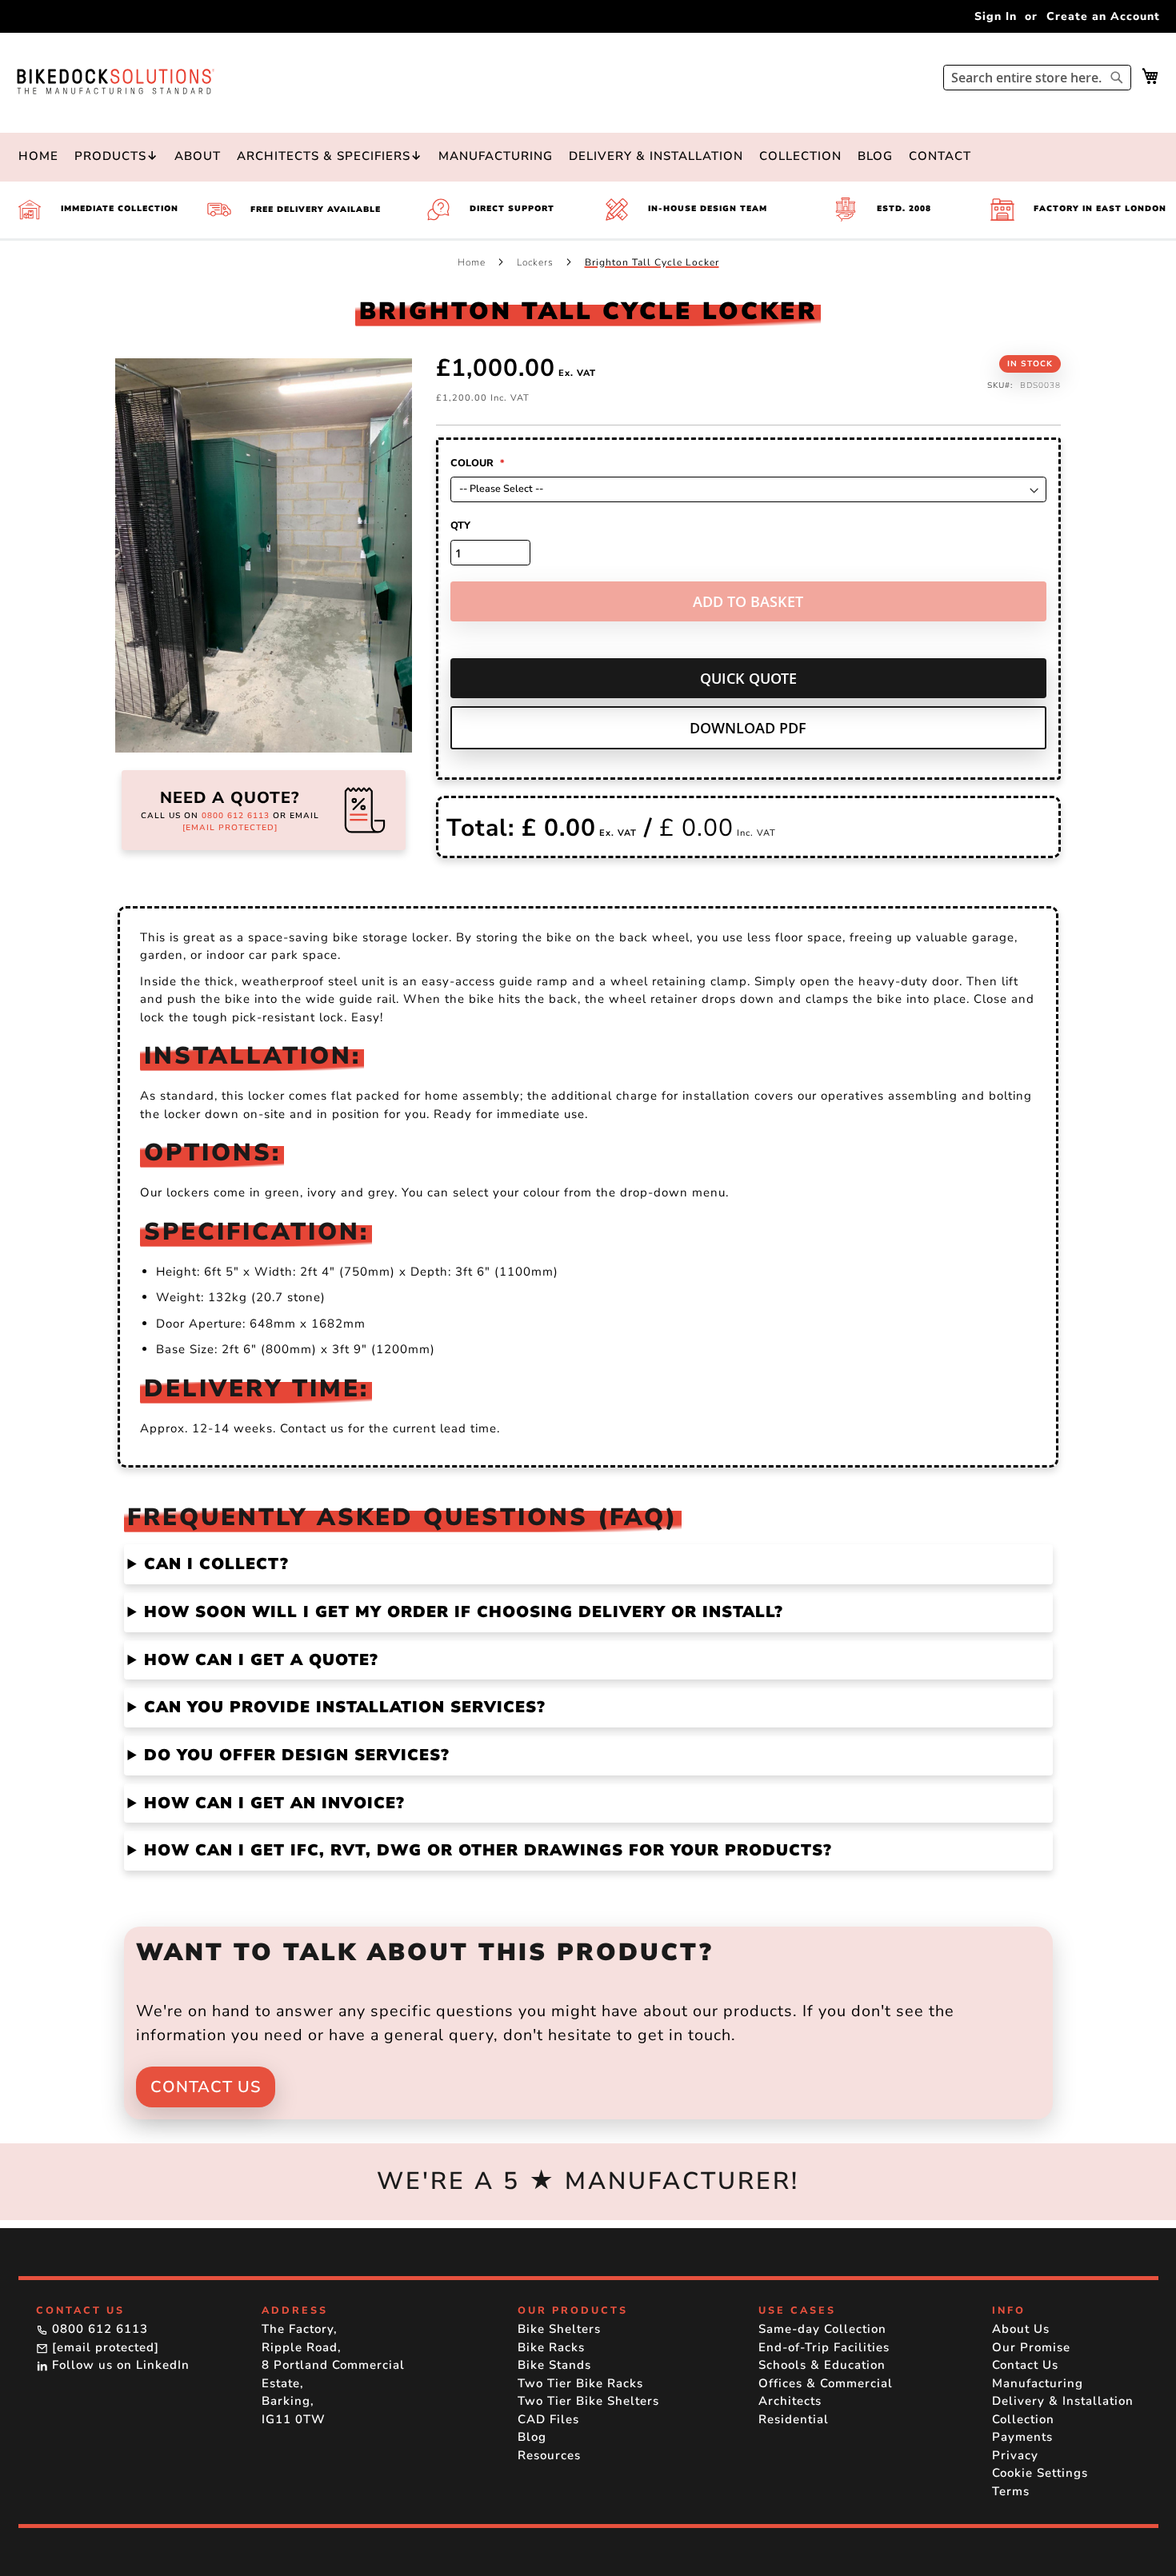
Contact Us (206, 2087)
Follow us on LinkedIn (119, 2365)
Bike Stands (554, 2365)
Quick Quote (748, 678)
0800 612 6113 (236, 816)
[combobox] (1037, 78)
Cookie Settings (1040, 2473)
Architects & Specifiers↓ (330, 156)
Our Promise (1031, 2347)
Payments (1022, 2437)
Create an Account (1103, 16)
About (198, 156)
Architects (790, 2401)
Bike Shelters (559, 2329)
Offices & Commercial (826, 2383)
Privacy (1015, 2455)
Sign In (996, 16)
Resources (549, 2455)
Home (38, 156)
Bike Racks (551, 2347)
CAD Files (548, 2419)
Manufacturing (496, 156)
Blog (875, 156)
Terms (1011, 2491)
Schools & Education (822, 2365)
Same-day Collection (822, 2329)
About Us (1021, 2329)
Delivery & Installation (656, 156)
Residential (794, 2419)
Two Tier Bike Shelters (588, 2401)
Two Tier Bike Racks (580, 2383)
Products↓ (116, 156)
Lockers (537, 262)
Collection (800, 156)
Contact (940, 156)
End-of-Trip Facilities (824, 2347)
